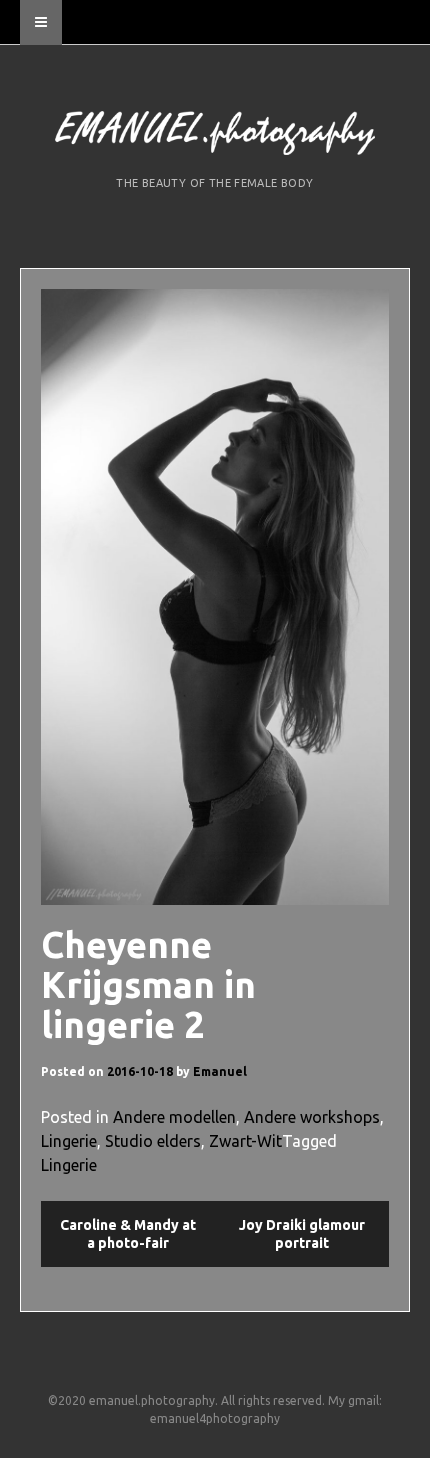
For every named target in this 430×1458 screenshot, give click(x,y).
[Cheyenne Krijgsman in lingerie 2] (215, 597)
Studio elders (153, 1141)
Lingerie (69, 1141)
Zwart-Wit (245, 1141)
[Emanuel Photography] (215, 136)
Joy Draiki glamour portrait (302, 1234)
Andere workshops (312, 1117)
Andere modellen (174, 1117)
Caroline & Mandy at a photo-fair (128, 1234)
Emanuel (220, 1071)
